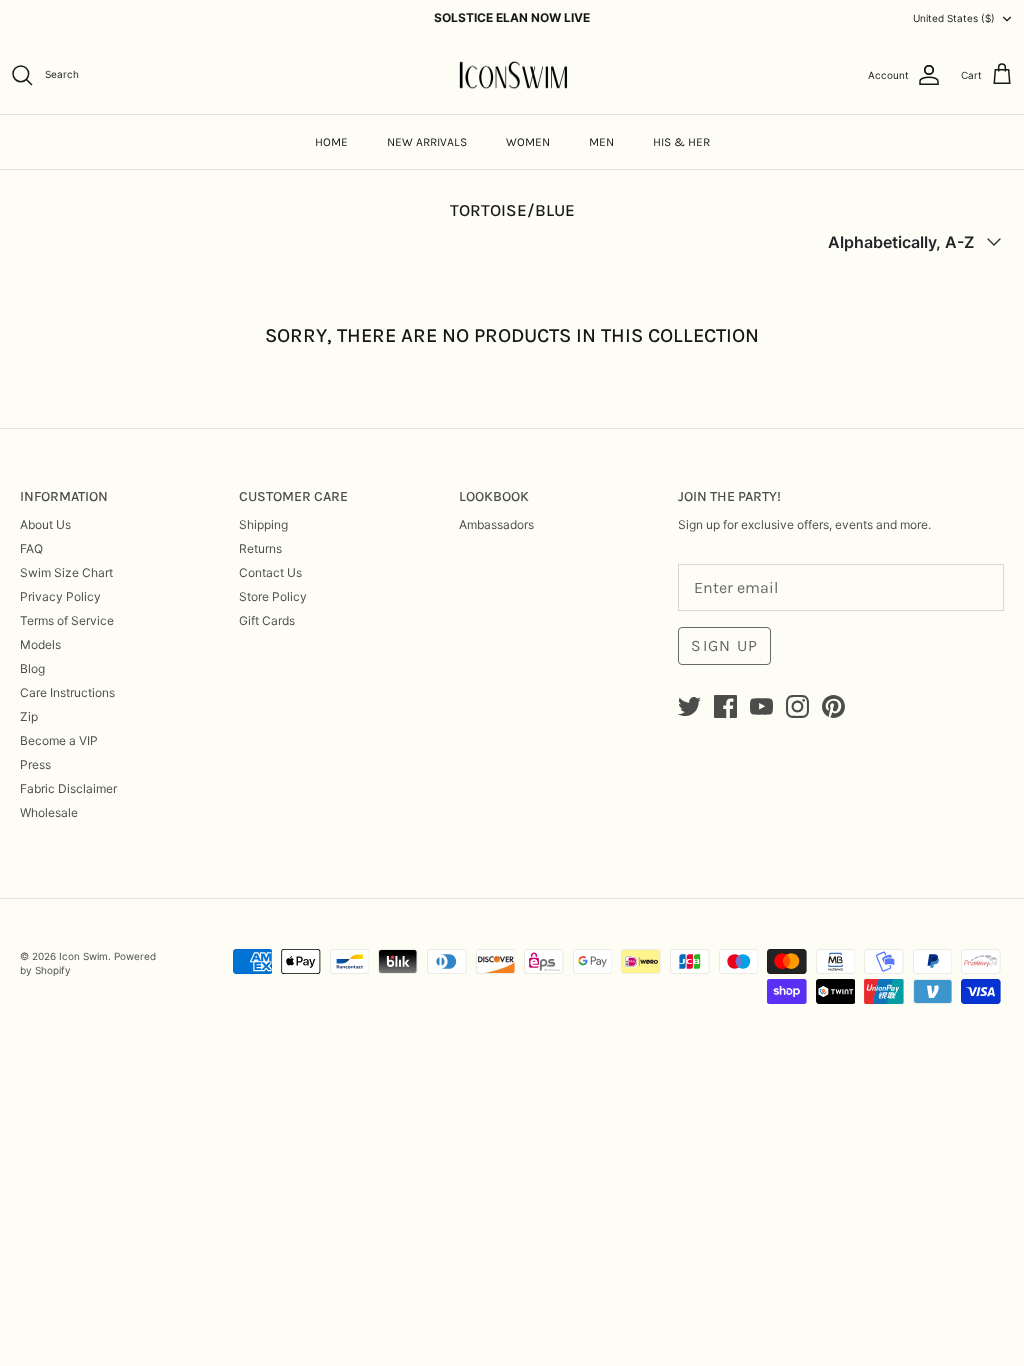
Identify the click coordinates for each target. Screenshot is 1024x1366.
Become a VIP (59, 740)
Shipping (263, 524)
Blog (32, 668)
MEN (601, 142)
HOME (331, 142)
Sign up (724, 645)
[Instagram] (797, 706)
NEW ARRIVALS (427, 142)
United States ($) (954, 18)
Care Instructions (67, 692)
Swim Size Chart (66, 572)
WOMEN (528, 142)
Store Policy (273, 596)
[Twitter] (689, 706)
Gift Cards (267, 620)
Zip (29, 716)
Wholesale (49, 812)
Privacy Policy (60, 596)
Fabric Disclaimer (68, 788)
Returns (260, 548)
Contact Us (270, 572)
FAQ (31, 548)
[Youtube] (761, 706)
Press (35, 764)
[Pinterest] (833, 706)
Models (40, 644)
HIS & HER (681, 142)
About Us (45, 524)
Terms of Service (67, 620)
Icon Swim (83, 956)
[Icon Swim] (512, 75)
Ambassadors (496, 524)
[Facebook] (725, 706)
